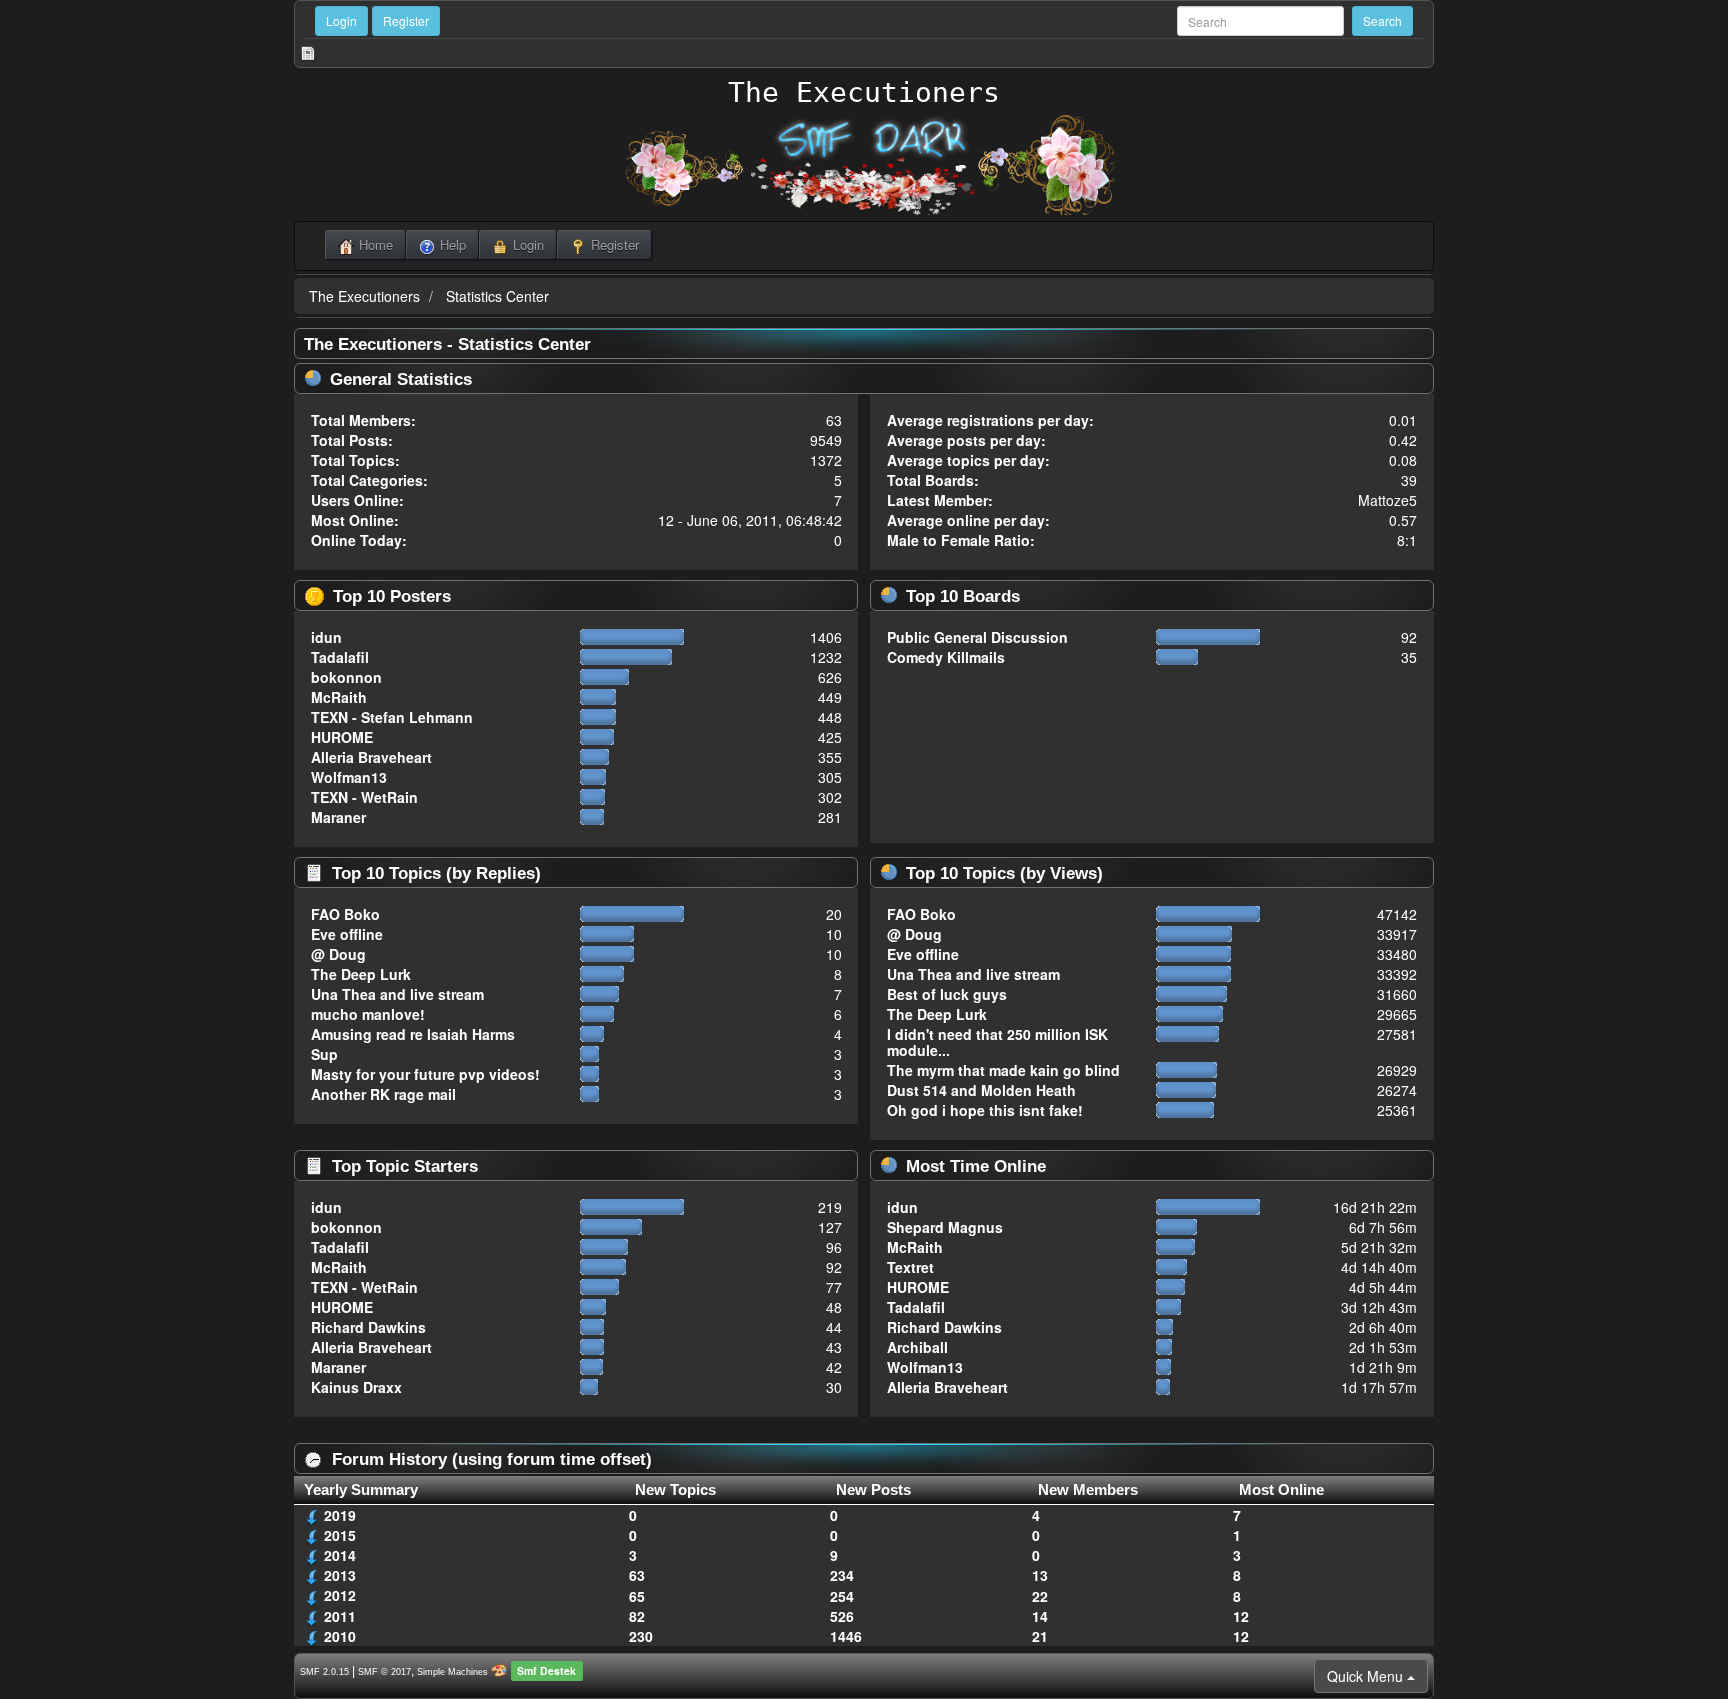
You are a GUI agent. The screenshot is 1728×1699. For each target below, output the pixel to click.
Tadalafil (340, 657)
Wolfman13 (349, 777)
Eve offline (347, 934)
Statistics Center (497, 296)
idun (326, 637)
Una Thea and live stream (397, 994)
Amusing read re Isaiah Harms (413, 1034)
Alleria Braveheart (371, 757)
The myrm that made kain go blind (1003, 1070)
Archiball (917, 1347)
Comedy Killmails (946, 657)
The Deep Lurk (361, 974)
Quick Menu (1367, 1676)
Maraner (338, 817)
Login (341, 20)
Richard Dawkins (368, 1327)
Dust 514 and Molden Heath (981, 1090)
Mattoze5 (1387, 500)
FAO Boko (345, 914)
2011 (340, 1616)
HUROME (342, 737)
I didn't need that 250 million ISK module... (997, 1042)
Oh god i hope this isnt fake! (985, 1110)
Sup (324, 1054)
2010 (340, 1636)
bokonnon (346, 677)
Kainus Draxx (356, 1387)
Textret (910, 1267)
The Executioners (864, 92)
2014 (340, 1555)
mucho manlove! (368, 1014)
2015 (340, 1535)
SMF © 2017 (384, 1672)
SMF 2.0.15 (324, 1672)
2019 (340, 1515)
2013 (340, 1575)
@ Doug (338, 954)
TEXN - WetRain (364, 797)
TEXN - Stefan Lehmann (392, 717)
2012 (340, 1595)
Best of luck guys (947, 994)
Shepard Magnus (945, 1227)
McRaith (339, 697)
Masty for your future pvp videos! (425, 1074)
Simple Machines (452, 1672)
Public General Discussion (977, 637)
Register (406, 20)
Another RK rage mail (383, 1094)
